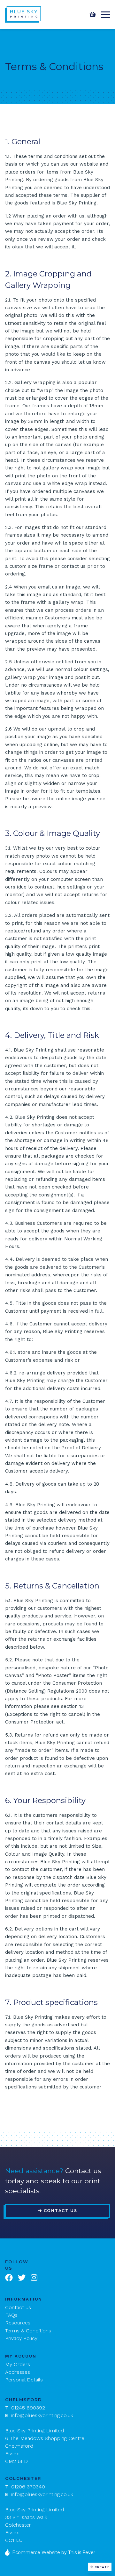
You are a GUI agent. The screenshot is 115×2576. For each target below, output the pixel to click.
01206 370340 (25, 2487)
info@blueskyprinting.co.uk (39, 2415)
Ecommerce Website (36, 2552)
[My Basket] (93, 14)
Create (102, 2567)
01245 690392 (25, 2408)
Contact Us (61, 2211)
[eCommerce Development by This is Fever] (9, 2552)
